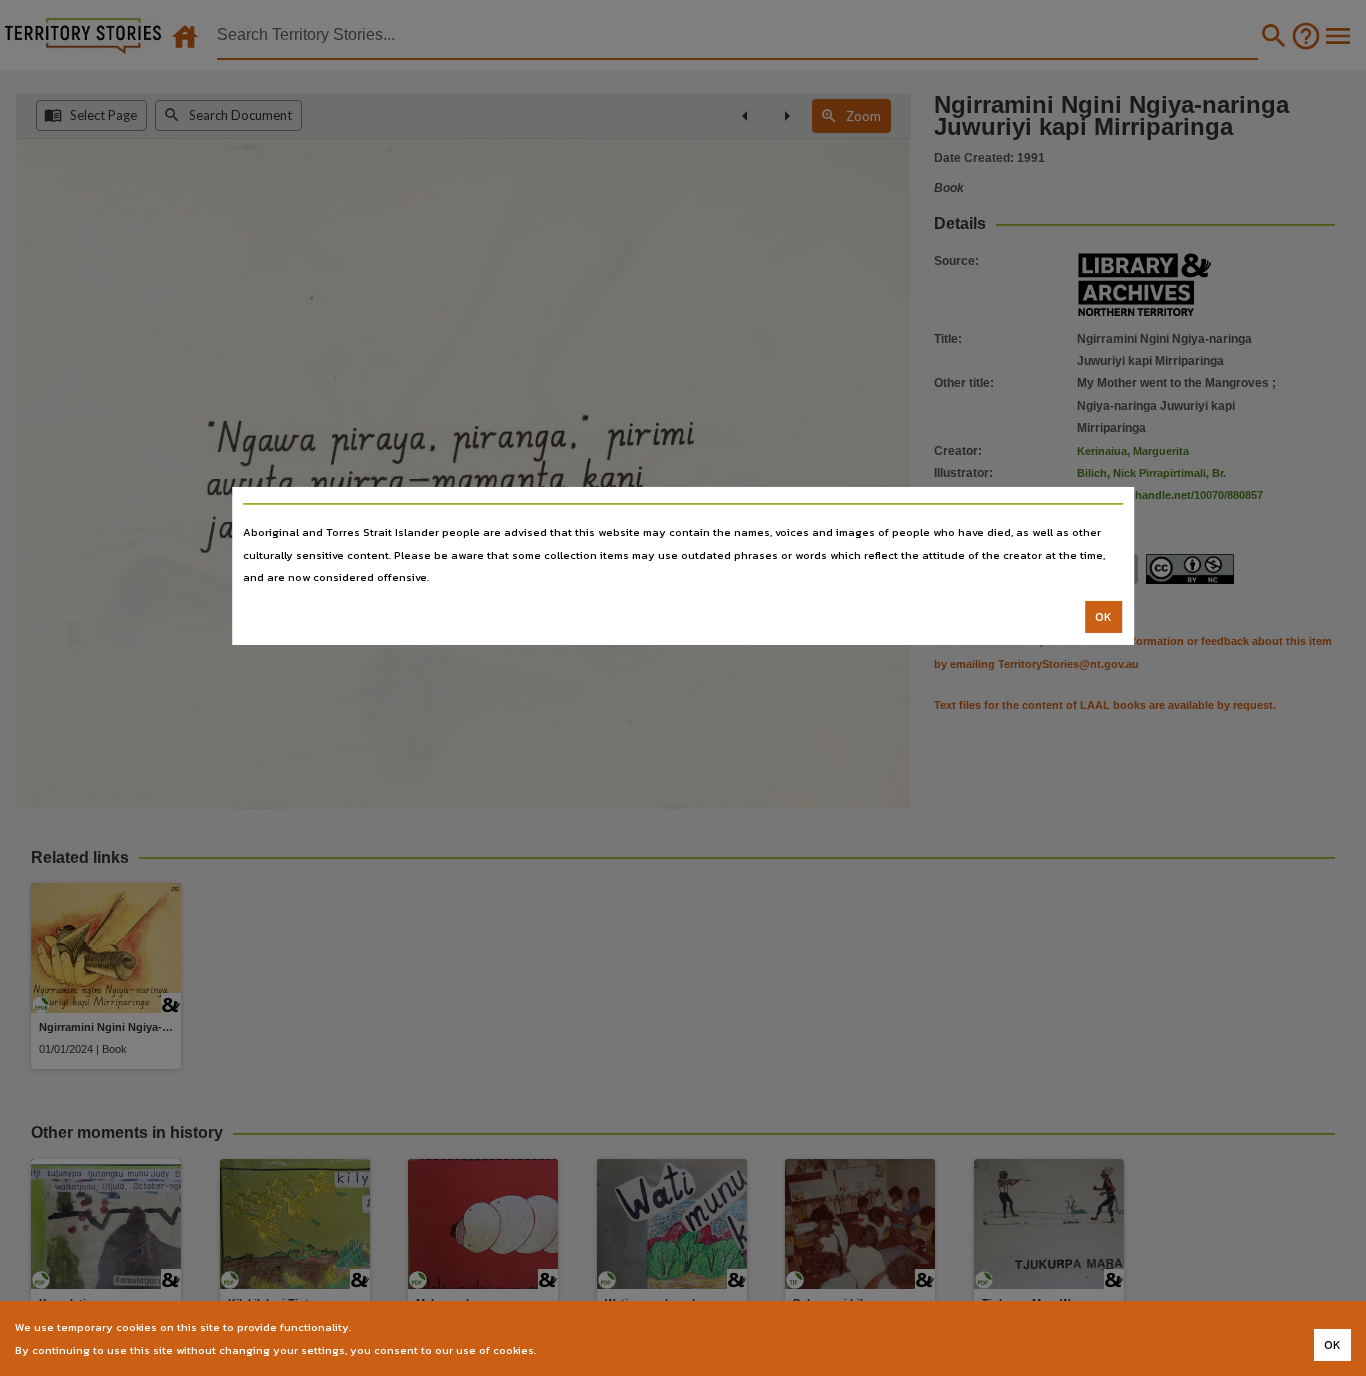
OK (1103, 617)
